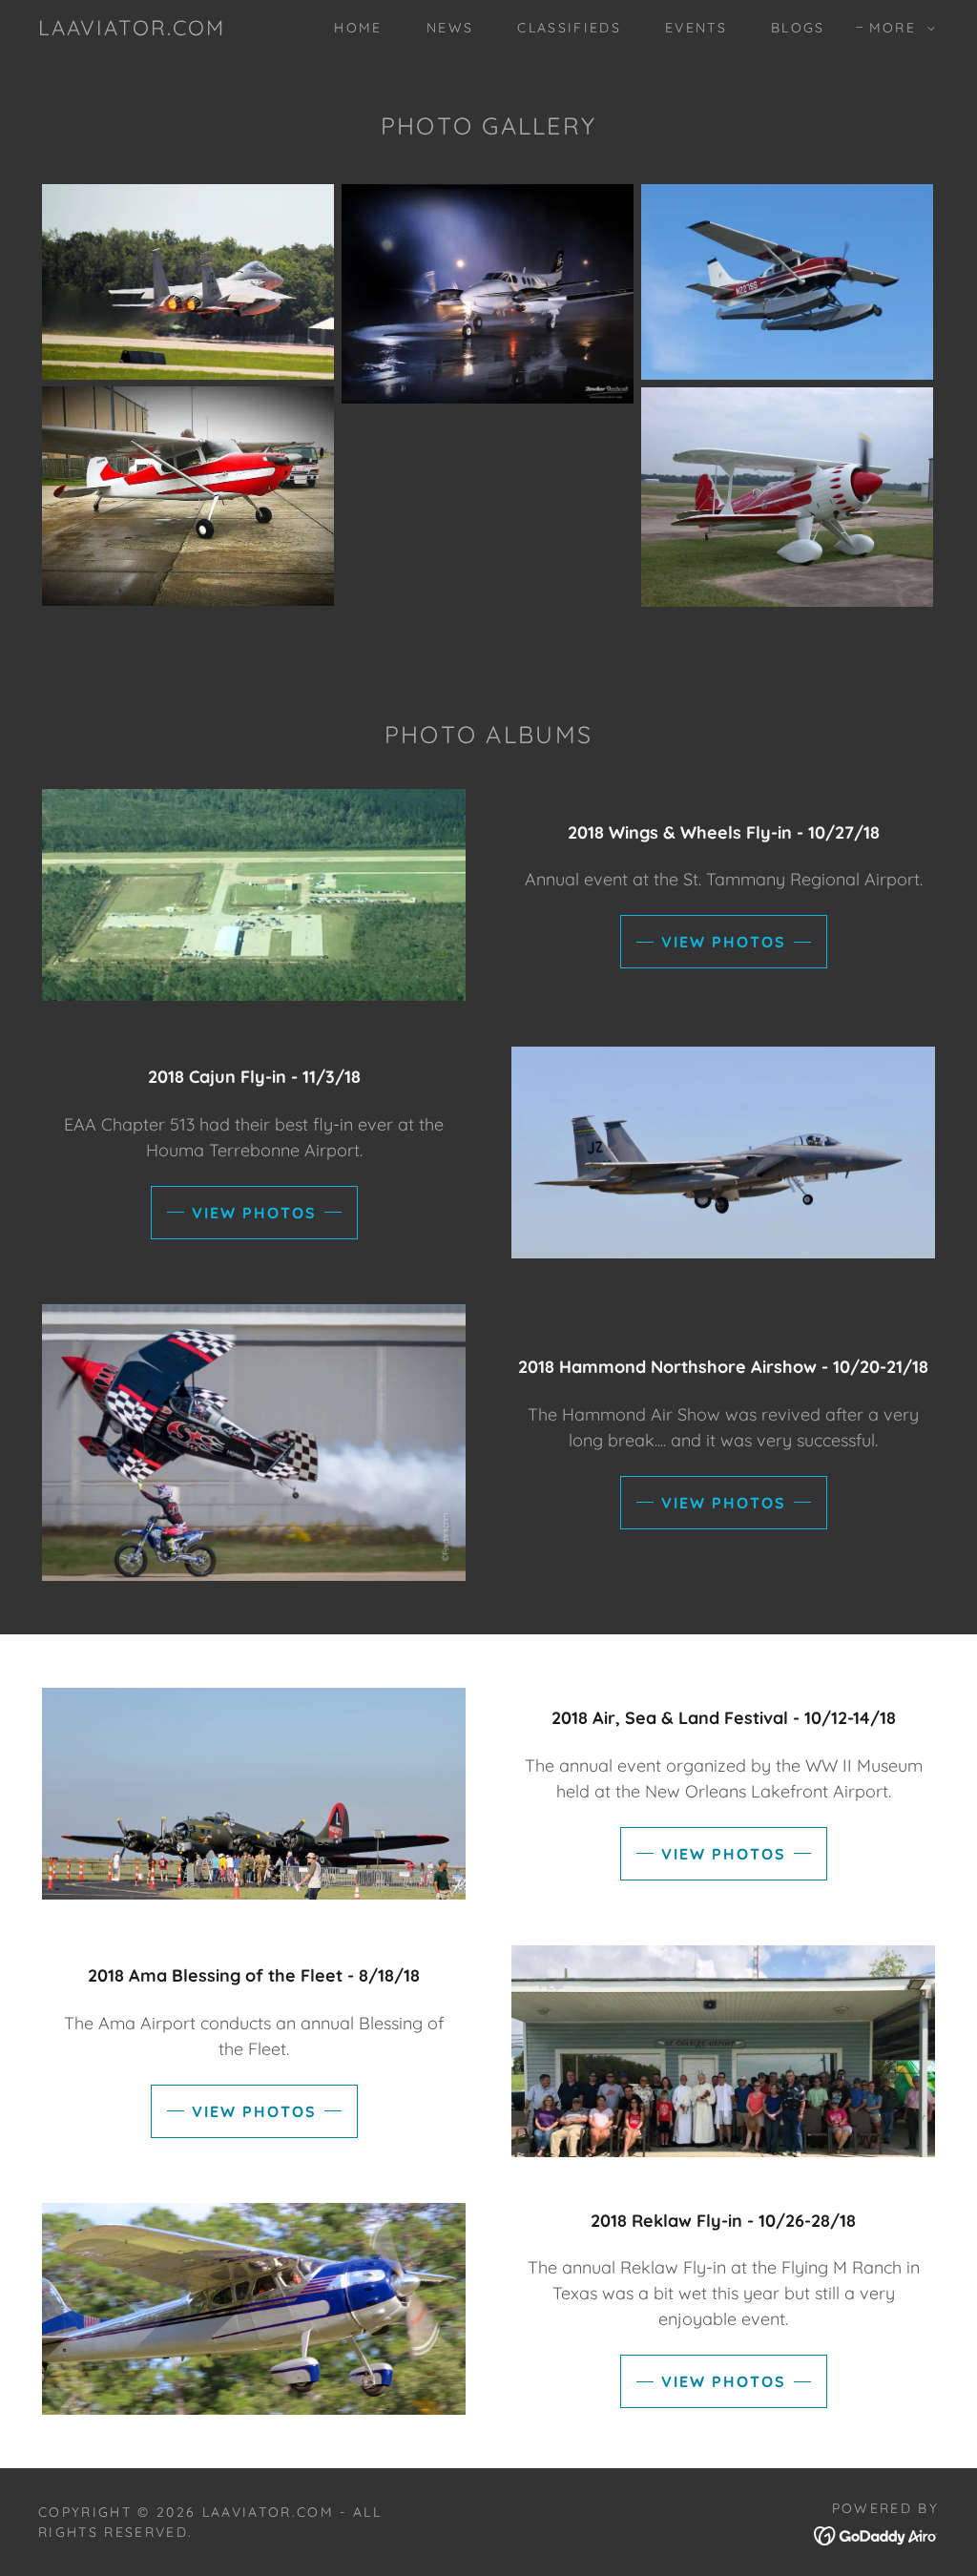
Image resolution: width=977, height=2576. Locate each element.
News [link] (450, 28)
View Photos (724, 942)
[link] (132, 29)
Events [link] (696, 28)
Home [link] (358, 28)
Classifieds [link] (569, 28)
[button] (897, 28)
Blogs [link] (798, 28)
